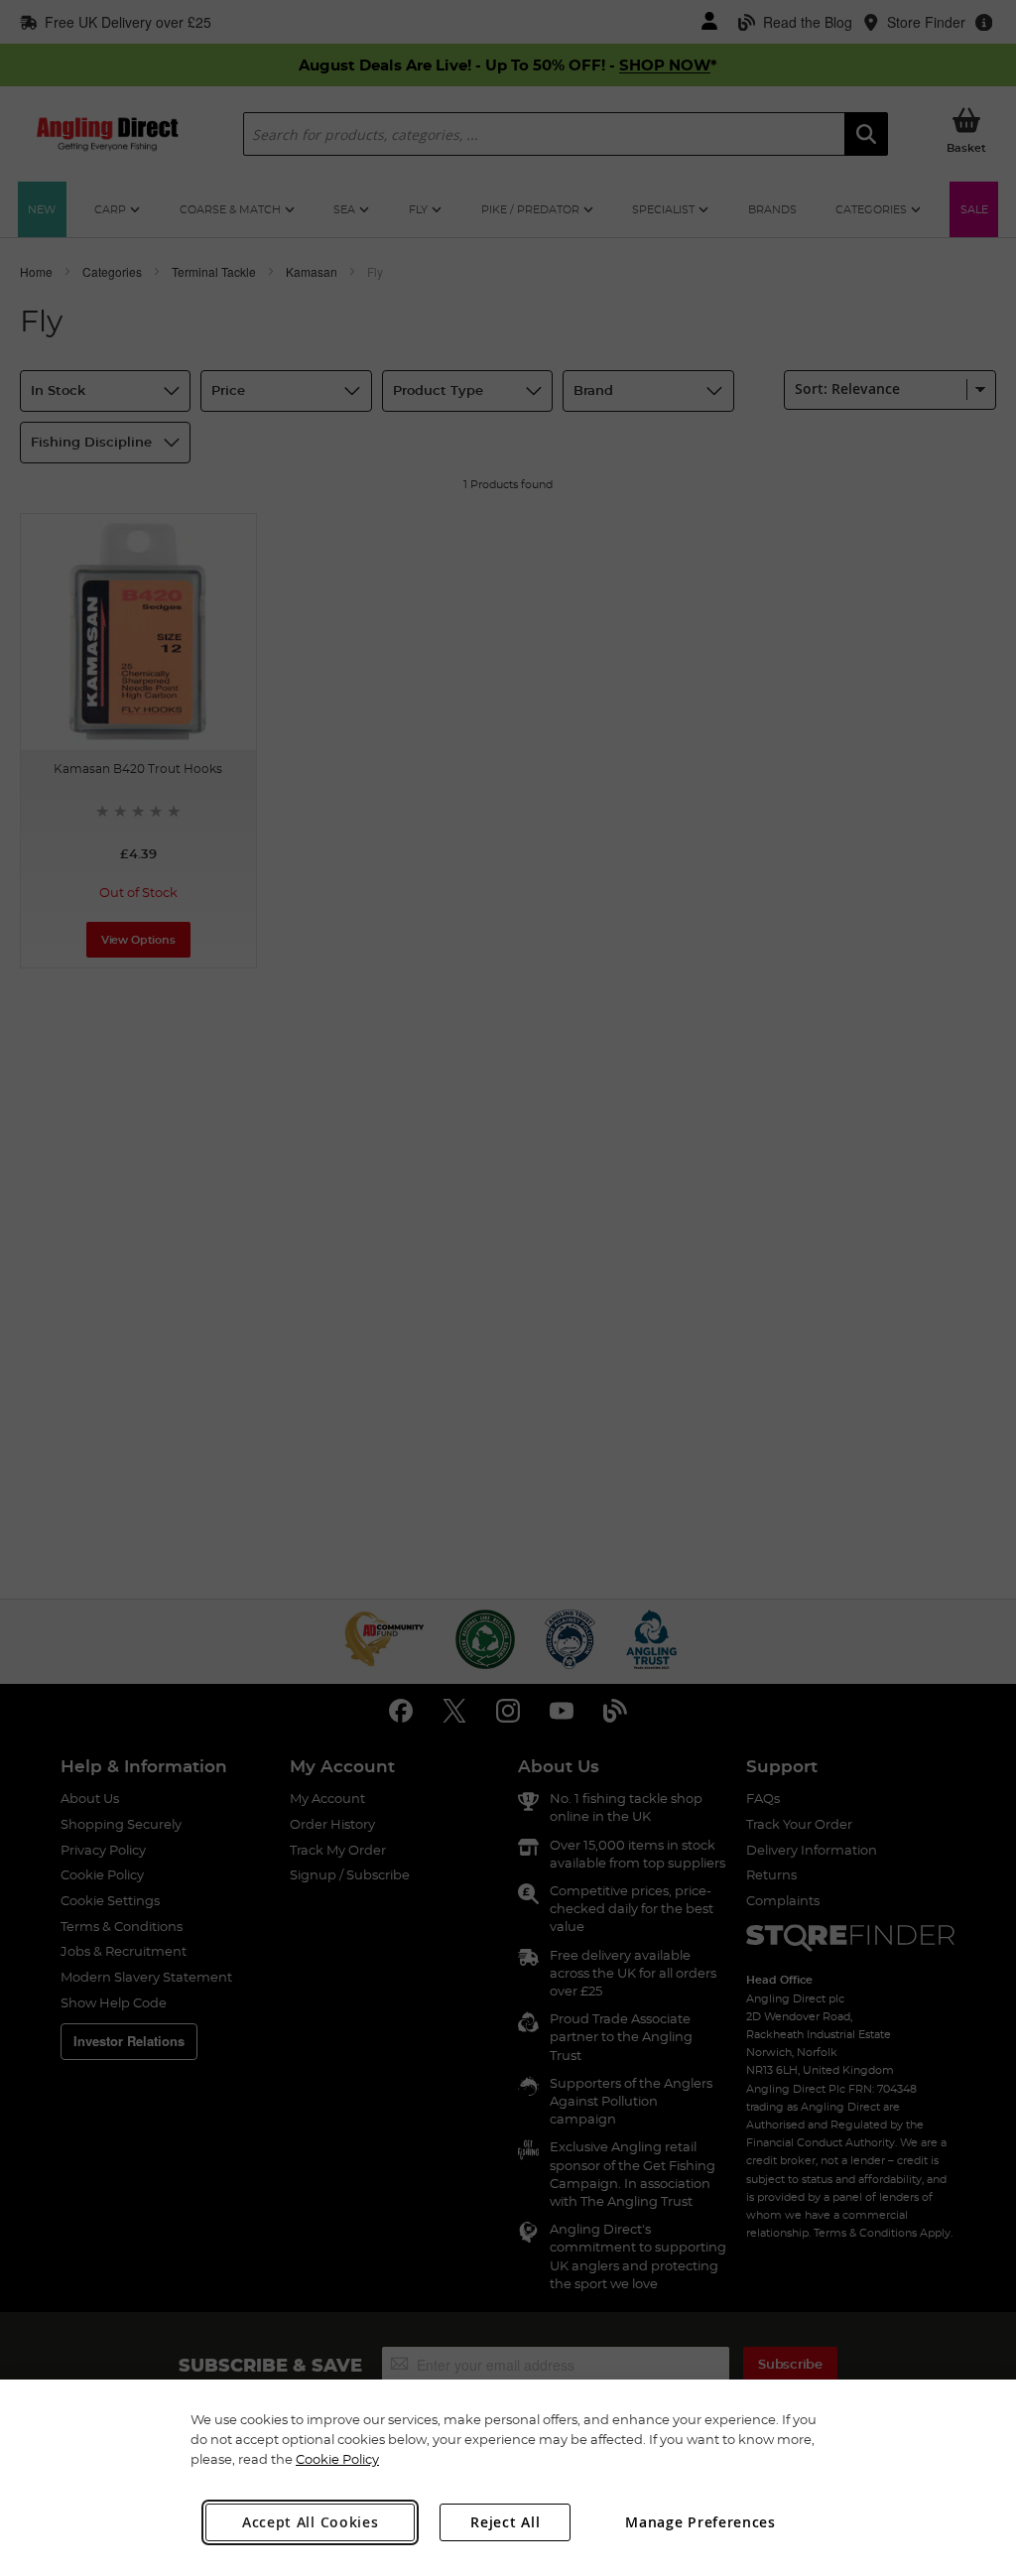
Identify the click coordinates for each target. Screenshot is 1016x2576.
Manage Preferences (700, 2522)
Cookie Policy (337, 2459)
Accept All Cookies (311, 2522)
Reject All (505, 2522)
